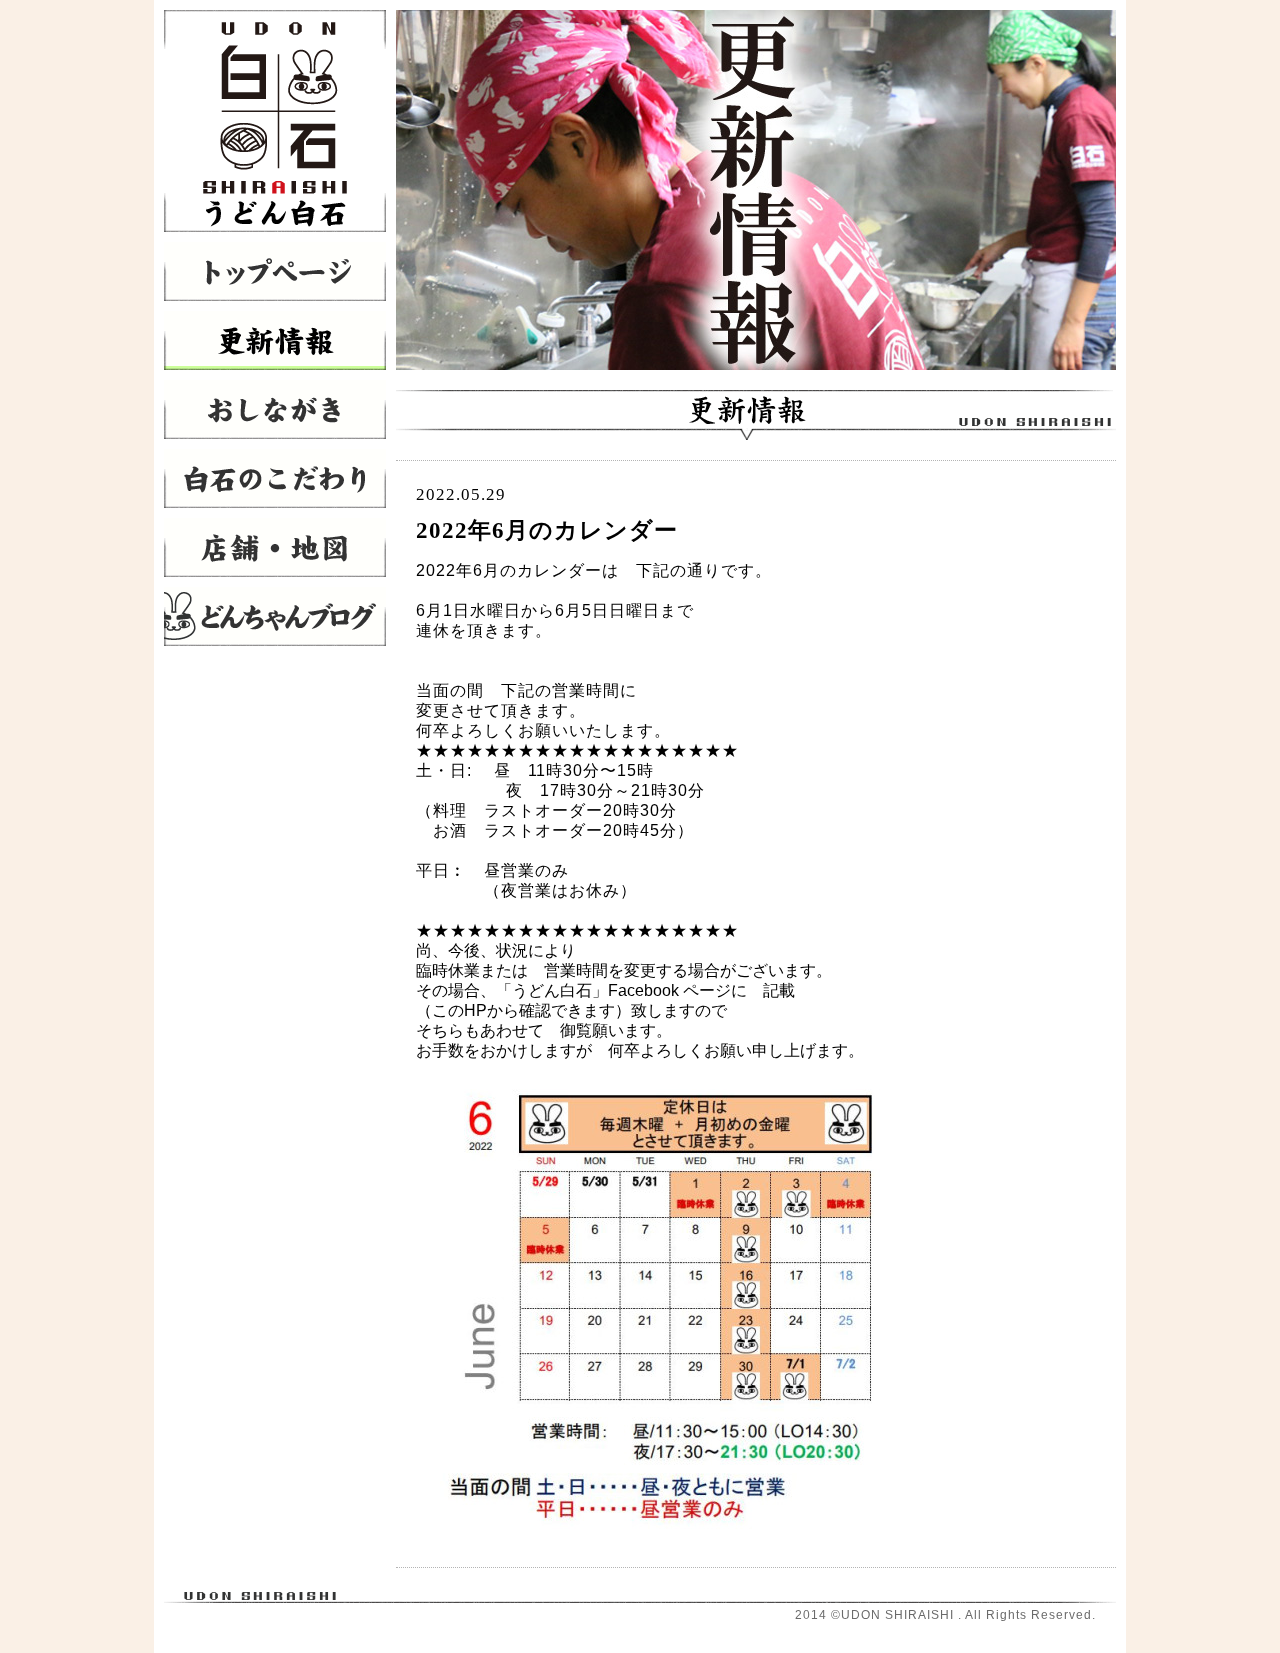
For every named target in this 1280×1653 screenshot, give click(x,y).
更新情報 (275, 340)
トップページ (275, 271)
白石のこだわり (275, 478)
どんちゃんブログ (275, 616)
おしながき (275, 409)
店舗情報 (275, 547)
